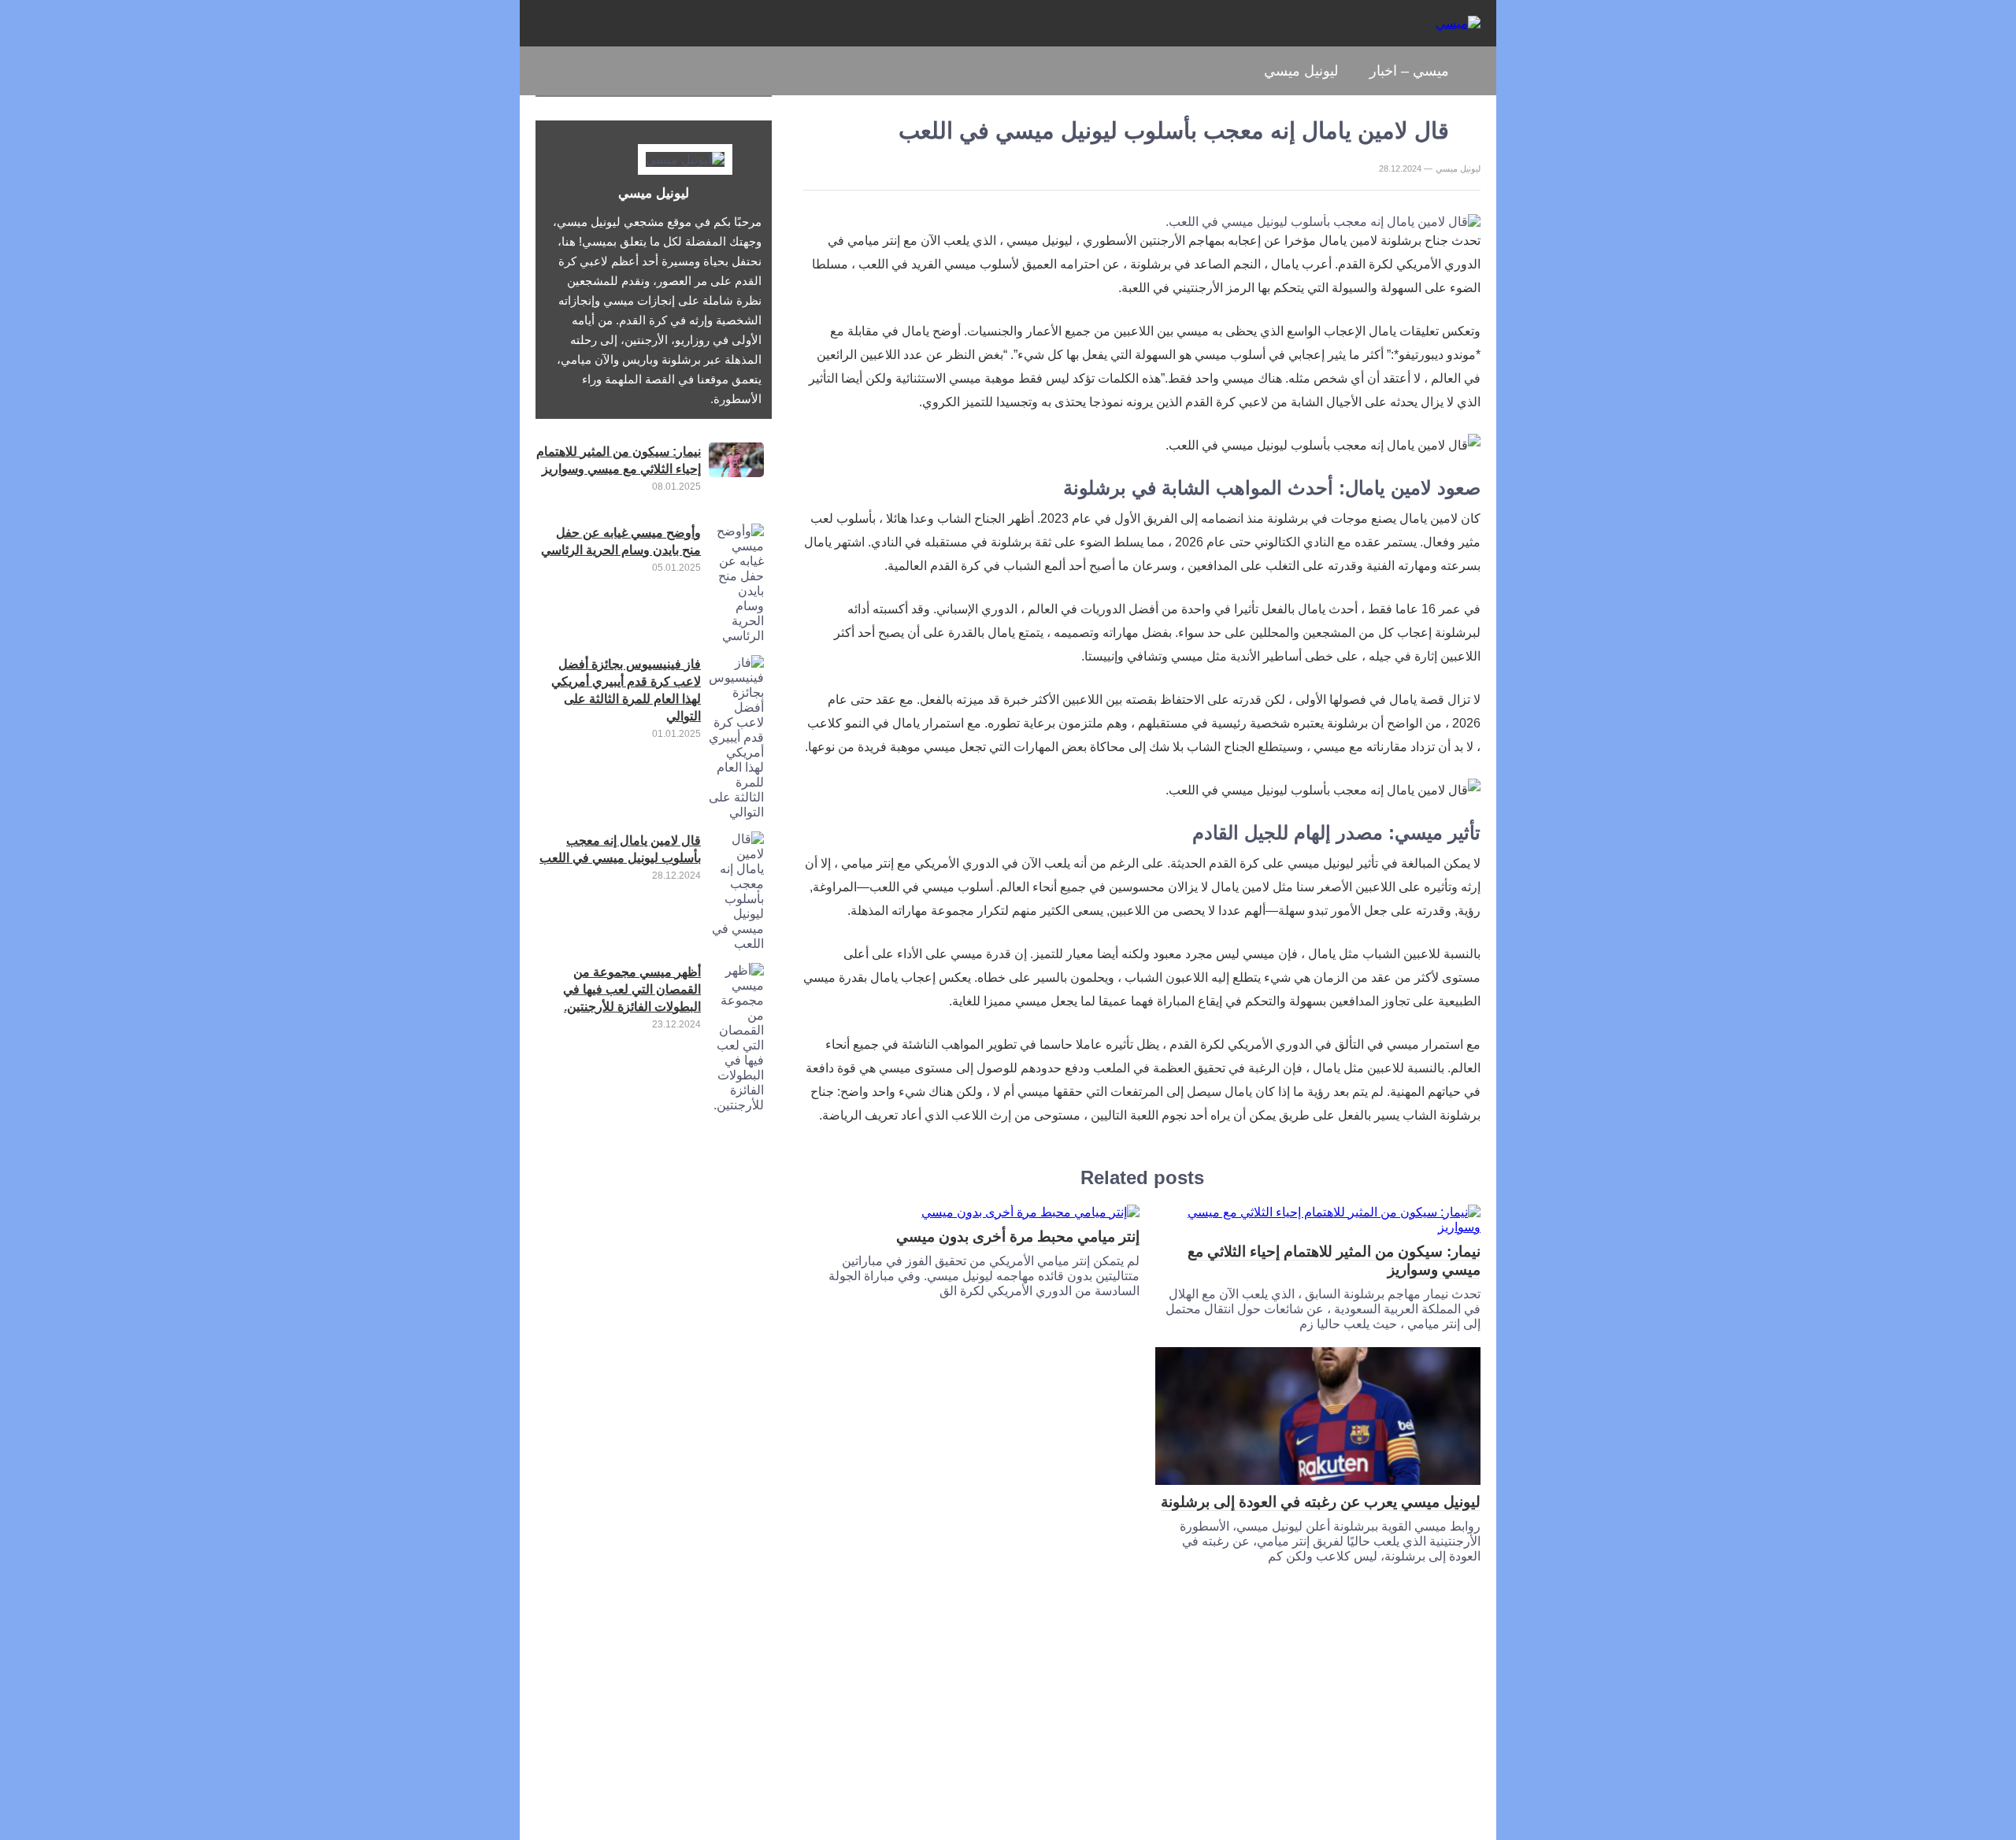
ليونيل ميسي (1301, 71)
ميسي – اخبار (1409, 71)
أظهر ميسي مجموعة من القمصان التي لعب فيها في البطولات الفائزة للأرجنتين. (632, 989)
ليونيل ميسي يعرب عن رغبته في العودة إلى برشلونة (1321, 1502)
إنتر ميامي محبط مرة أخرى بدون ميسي (1018, 1237)
